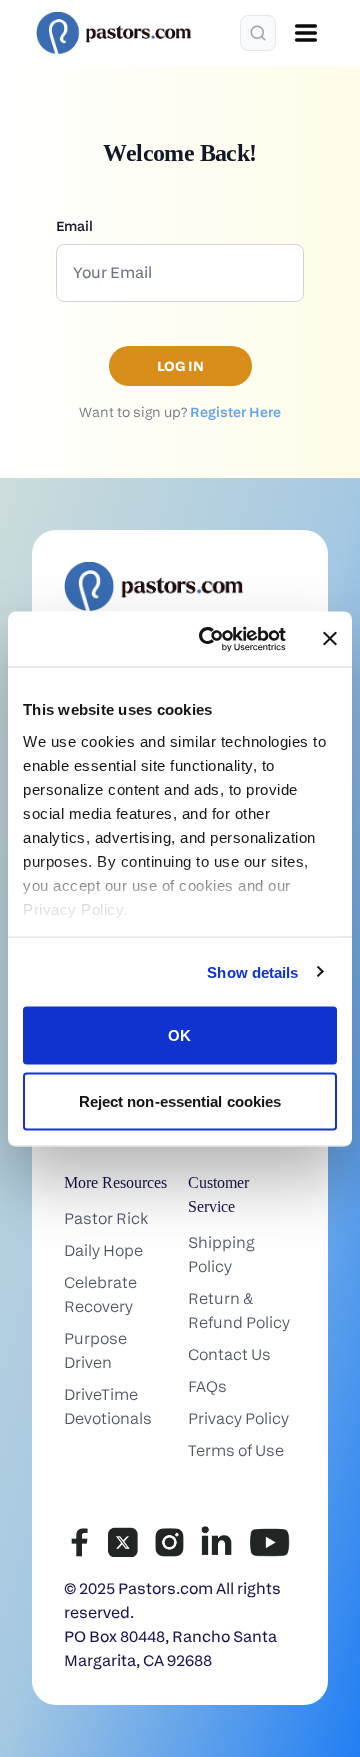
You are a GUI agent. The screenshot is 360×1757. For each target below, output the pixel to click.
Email (74, 225)
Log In (180, 365)
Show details (252, 971)
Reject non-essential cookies (180, 1100)
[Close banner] (330, 639)
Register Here (235, 411)
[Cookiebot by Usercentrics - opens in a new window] (211, 639)
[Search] (258, 33)
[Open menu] (306, 33)
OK (179, 1035)
